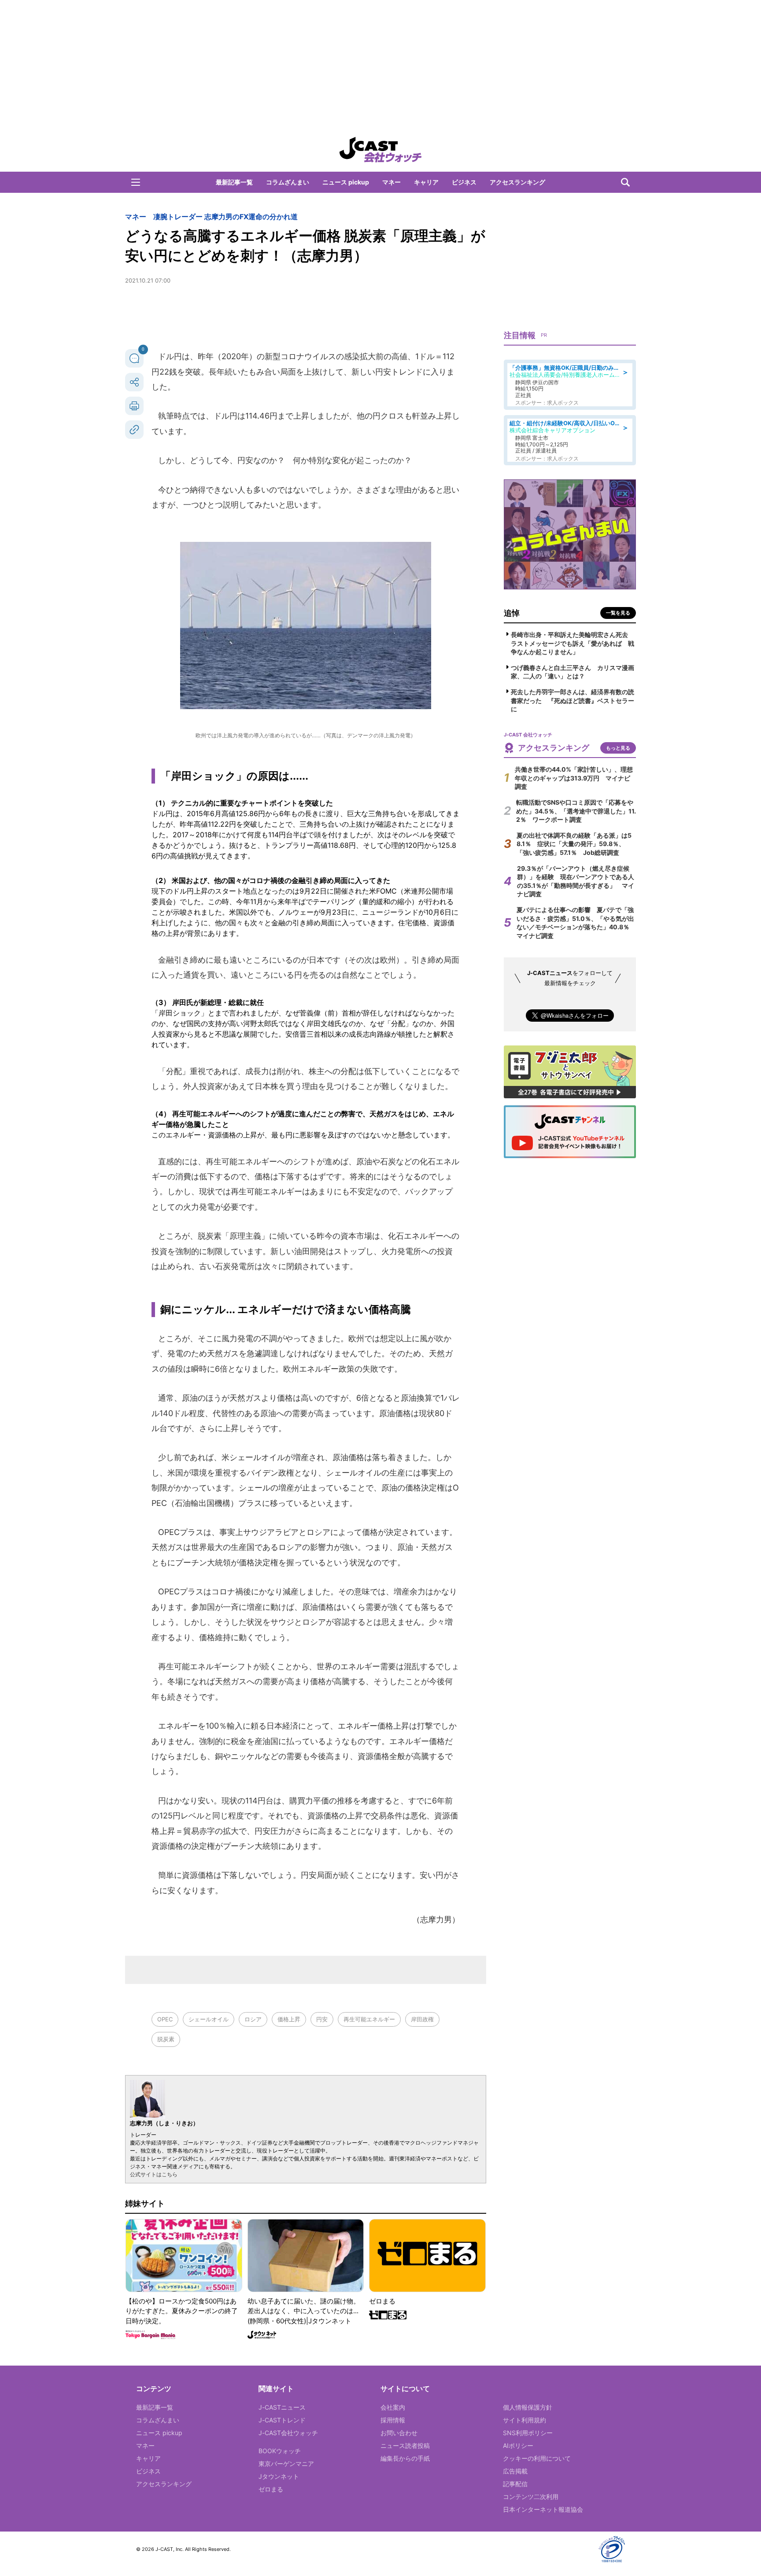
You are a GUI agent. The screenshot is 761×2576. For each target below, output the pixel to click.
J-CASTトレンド (282, 2420)
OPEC (165, 2019)
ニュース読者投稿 (405, 2445)
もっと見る (618, 748)
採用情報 (393, 2420)
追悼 (512, 613)
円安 (322, 2019)
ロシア (253, 2019)
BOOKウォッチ (280, 2451)
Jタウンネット (279, 2476)
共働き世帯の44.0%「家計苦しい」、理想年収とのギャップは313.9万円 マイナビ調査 (574, 778)
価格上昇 (289, 2019)
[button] (136, 182)
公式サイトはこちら (154, 2174)
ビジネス (464, 182)
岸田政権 (422, 2019)
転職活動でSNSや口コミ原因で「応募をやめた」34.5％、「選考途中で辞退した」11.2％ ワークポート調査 (576, 811)
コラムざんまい (288, 182)
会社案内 (393, 2407)
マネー (392, 182)
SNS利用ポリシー (528, 2433)
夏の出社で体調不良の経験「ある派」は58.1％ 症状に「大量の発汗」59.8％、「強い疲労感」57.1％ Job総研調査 (574, 844)
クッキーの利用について (537, 2458)
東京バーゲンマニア (286, 2464)
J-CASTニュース (282, 2407)
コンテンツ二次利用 (531, 2497)
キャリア (426, 182)
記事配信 (515, 2484)
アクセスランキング (517, 182)
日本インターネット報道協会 (543, 2509)
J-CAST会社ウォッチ (288, 2433)
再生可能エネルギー (369, 2019)
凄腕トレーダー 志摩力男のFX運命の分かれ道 (225, 217)
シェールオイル (209, 2019)
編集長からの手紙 (405, 2458)
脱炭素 (166, 2039)
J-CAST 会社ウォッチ (380, 150)
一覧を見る (618, 613)
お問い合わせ (399, 2433)
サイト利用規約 (525, 2420)
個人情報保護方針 (528, 2407)
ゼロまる (271, 2489)
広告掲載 (515, 2471)
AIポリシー (518, 2445)
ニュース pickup (346, 182)
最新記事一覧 (234, 182)
